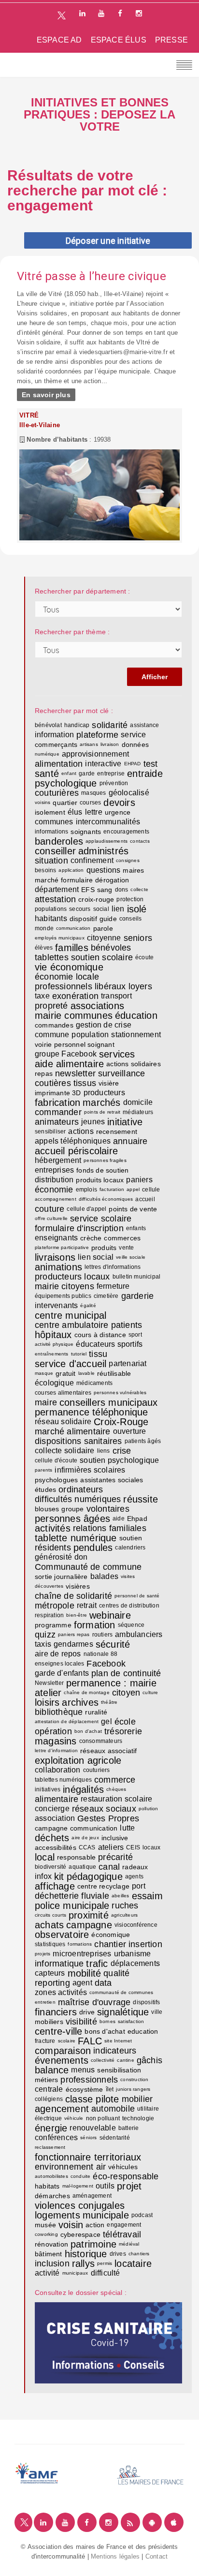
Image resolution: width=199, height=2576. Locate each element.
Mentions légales (115, 2556)
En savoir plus (46, 395)
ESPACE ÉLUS (119, 40)
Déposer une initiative (108, 241)
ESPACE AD (59, 40)
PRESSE (171, 40)
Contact (156, 2556)
